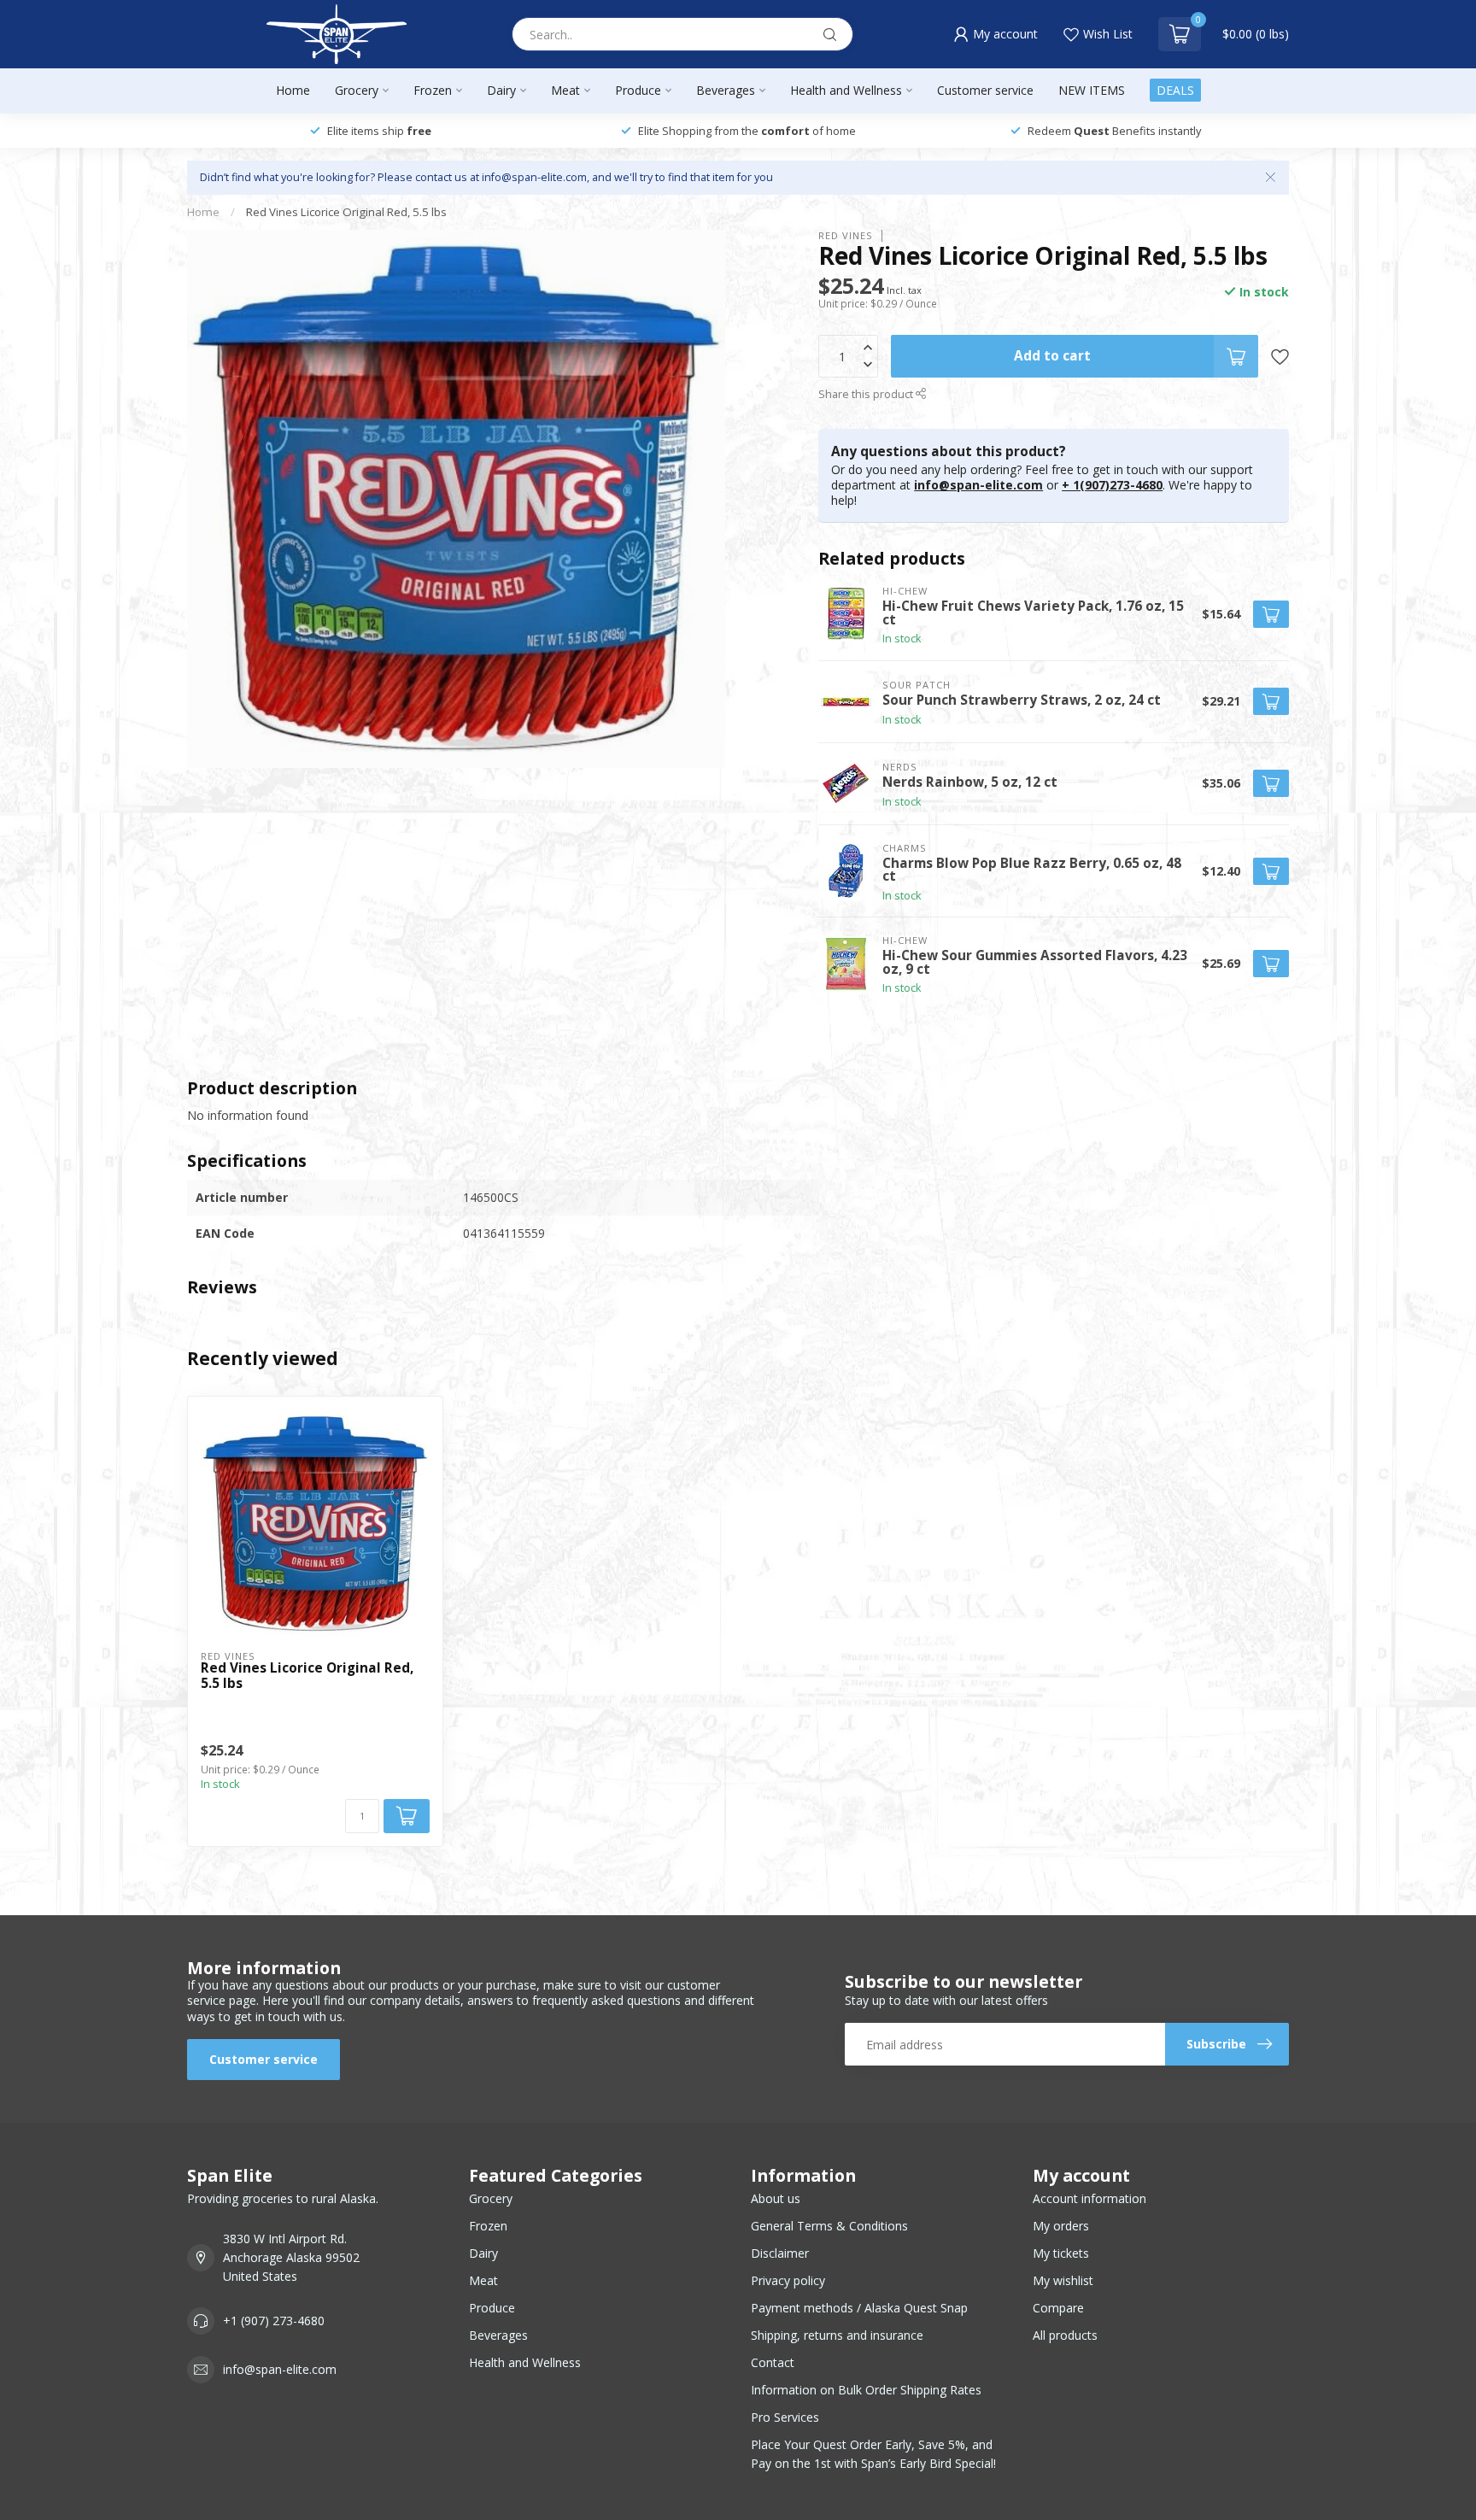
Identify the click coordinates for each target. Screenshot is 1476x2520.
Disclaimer (780, 2253)
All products (1065, 2335)
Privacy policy (788, 2280)
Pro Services (785, 2417)
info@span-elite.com (978, 485)
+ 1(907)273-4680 (1112, 485)
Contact (773, 2362)
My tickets (1061, 2253)
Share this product (867, 394)
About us (776, 2198)
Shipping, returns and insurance (837, 2335)
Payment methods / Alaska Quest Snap (859, 2308)
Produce (638, 90)
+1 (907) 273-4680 (274, 2321)
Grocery (357, 90)
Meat (565, 90)
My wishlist (1063, 2280)
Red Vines (846, 235)
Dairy (501, 90)
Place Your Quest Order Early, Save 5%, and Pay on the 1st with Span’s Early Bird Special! (873, 2454)
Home (293, 90)
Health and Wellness (846, 90)
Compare (1058, 2308)
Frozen (433, 90)
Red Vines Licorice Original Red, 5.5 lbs (346, 212)
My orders (1061, 2226)
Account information (1089, 2198)
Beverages (726, 90)
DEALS (1175, 90)
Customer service (985, 90)
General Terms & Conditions (829, 2226)
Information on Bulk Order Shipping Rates (866, 2390)
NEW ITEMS (1092, 90)
